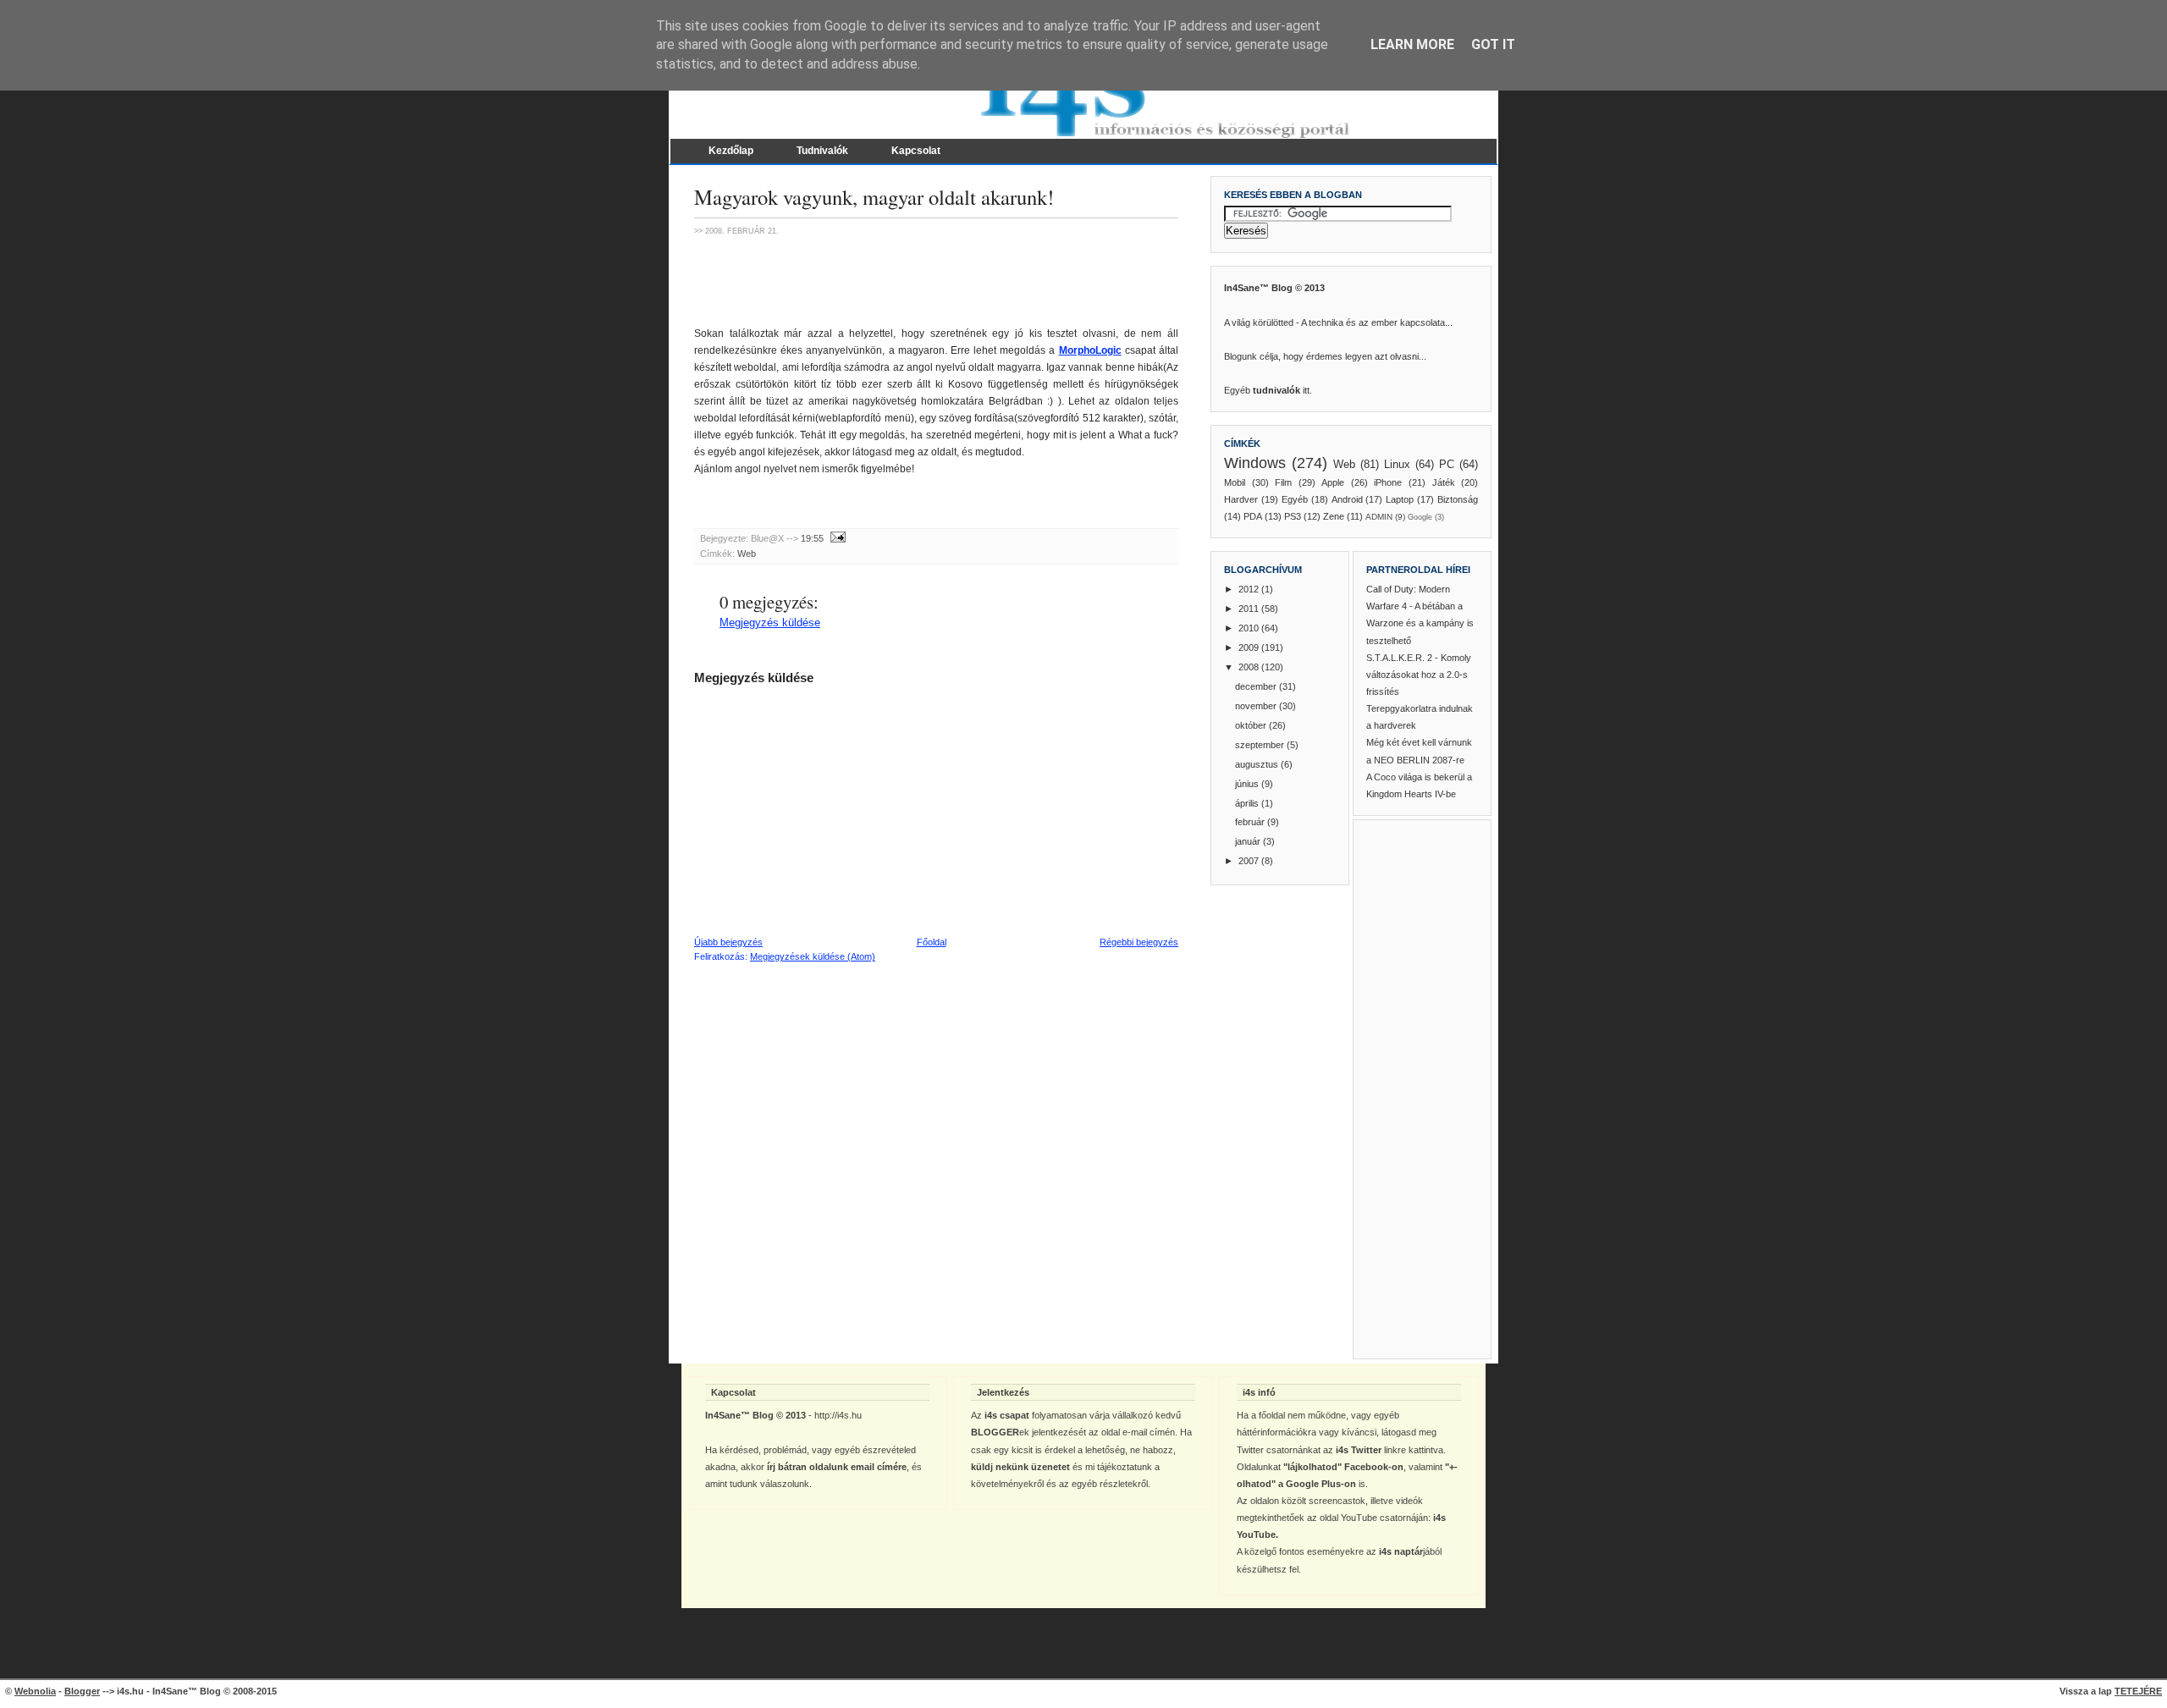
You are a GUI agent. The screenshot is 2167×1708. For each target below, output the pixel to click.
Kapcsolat (916, 151)
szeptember (1261, 745)
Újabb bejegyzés (728, 942)
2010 (1250, 628)
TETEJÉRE (2138, 1691)
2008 (1250, 667)
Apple (1333, 482)
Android (1347, 499)
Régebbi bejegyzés (1139, 942)
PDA (1253, 516)
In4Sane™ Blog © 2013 (1274, 288)
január (1249, 841)
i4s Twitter (1359, 1450)
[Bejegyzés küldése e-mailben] (836, 538)
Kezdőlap (731, 151)
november (1257, 706)
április (1248, 803)
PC (1447, 464)
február (1251, 822)
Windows (1255, 463)
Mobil (1235, 482)
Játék (1444, 482)
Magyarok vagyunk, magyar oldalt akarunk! (874, 197)
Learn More (1412, 44)
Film (1283, 482)
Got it (1493, 44)
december (1257, 686)
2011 (1250, 609)
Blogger (82, 1691)
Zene (1334, 516)
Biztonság (1458, 499)
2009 (1250, 647)
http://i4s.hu (838, 1415)
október (1252, 725)
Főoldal (932, 942)
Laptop (1400, 499)
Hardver (1241, 499)
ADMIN (1379, 517)
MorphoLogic (1090, 350)
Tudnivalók (822, 151)
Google (1420, 517)
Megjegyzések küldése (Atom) (813, 956)
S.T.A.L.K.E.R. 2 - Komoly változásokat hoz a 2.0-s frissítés (1419, 675)
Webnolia (35, 1691)
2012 (1250, 589)
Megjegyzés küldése (770, 623)
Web (747, 554)
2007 (1250, 861)
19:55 (812, 538)
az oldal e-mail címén (1132, 1432)
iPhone (1388, 482)
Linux (1397, 464)
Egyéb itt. (1268, 390)
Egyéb (1295, 499)
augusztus (1258, 764)
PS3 (1293, 516)
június (1248, 784)
